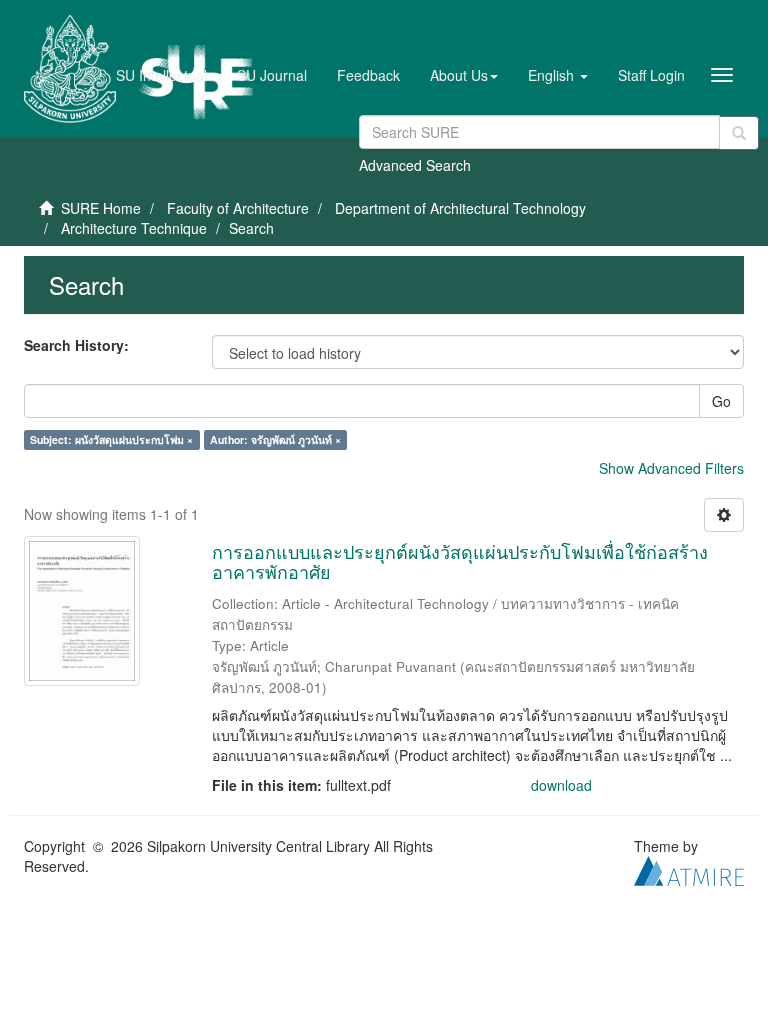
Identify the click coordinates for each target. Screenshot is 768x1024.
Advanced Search (415, 165)
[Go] (739, 133)
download (561, 785)
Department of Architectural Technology (460, 208)
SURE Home (101, 208)
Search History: (76, 345)
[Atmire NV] (689, 868)
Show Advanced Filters (671, 468)
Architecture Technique (134, 228)
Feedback (368, 75)
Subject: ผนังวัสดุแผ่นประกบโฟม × (111, 439)
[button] (464, 75)
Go (721, 401)
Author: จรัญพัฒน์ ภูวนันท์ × (275, 439)
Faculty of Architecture (238, 208)
